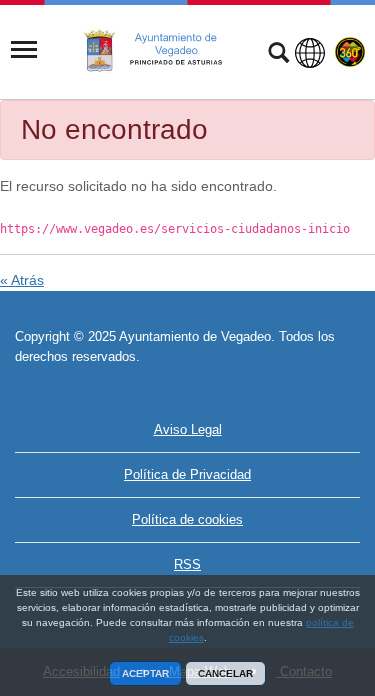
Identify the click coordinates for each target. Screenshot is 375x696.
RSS (187, 564)
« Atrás (22, 280)
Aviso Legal (188, 429)
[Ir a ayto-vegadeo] (164, 51)
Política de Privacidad (187, 474)
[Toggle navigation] (24, 50)
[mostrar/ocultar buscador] (278, 55)
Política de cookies (187, 519)
